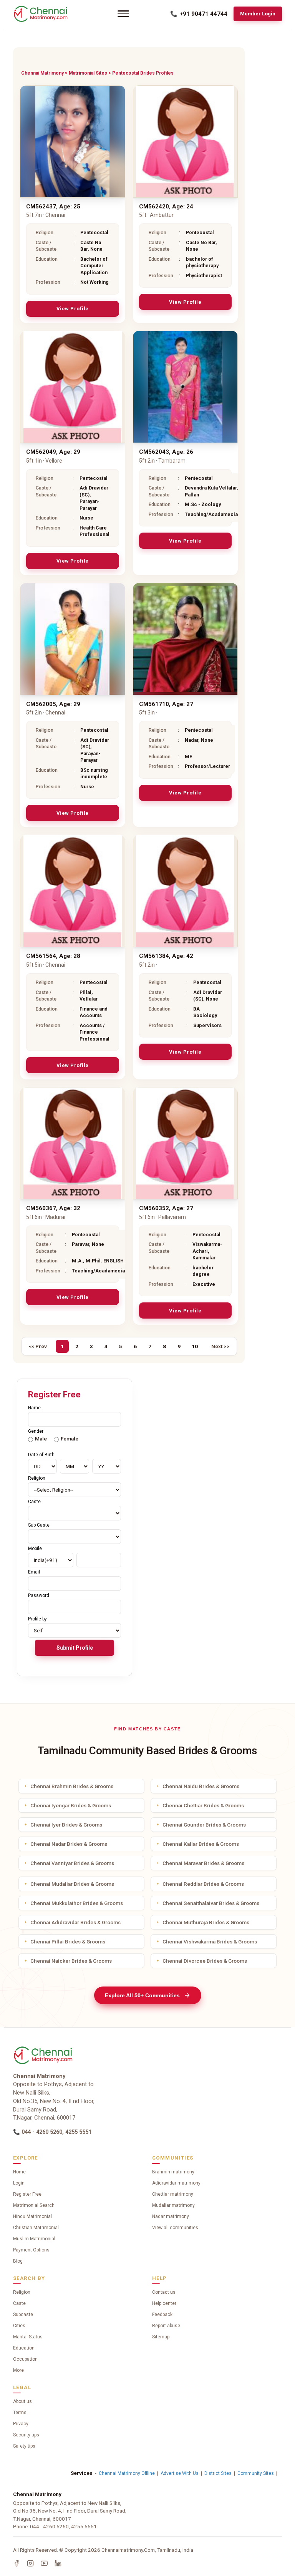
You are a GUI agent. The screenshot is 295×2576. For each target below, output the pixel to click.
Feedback (162, 2315)
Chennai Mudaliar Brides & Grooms (72, 1884)
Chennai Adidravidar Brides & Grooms (75, 1922)
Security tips (26, 2435)
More (18, 2370)
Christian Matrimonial (36, 2228)
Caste (19, 2303)
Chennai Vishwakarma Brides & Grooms (210, 1942)
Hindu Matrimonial (32, 2216)
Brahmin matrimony (173, 2172)
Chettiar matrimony (173, 2194)
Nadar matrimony (171, 2216)
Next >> (220, 1346)
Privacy (21, 2424)
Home (19, 2172)
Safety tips (24, 2446)
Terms (20, 2413)
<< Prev (38, 1346)
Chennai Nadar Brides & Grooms (69, 1844)
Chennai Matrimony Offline (127, 2473)
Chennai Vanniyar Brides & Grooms (72, 1863)
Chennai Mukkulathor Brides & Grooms (77, 1903)
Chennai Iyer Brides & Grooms (66, 1825)
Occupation (25, 2359)
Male (41, 1439)
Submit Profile (75, 1648)
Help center (164, 2303)
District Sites (218, 2473)
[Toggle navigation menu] (123, 14)
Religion (22, 2292)
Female (70, 1439)
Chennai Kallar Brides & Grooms (201, 1844)
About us (22, 2401)
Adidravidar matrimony (176, 2183)
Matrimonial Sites (88, 73)
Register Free (27, 2194)
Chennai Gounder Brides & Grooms (204, 1825)
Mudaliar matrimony (173, 2205)
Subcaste (23, 2315)
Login (19, 2183)
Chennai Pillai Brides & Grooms (68, 1942)
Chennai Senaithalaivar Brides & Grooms (211, 1903)
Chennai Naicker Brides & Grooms (71, 1961)
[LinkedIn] (58, 2563)
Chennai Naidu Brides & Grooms (201, 1786)
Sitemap (161, 2337)
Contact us (164, 2292)
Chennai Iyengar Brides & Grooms (71, 1805)
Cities (19, 2326)
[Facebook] (17, 2563)
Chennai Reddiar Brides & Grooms (203, 1884)
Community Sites (256, 2473)
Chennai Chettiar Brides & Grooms (203, 1805)
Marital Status (28, 2337)
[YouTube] (44, 2563)
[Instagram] (30, 2563)
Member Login (258, 14)
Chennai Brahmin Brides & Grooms (72, 1786)
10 (195, 1346)
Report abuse (166, 2326)
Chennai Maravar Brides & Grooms (203, 1863)
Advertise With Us (180, 2473)
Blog (18, 2261)
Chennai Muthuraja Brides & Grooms (206, 1922)
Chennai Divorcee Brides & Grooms (205, 1961)
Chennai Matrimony (42, 73)
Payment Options (31, 2250)
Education (24, 2348)
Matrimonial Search (34, 2205)
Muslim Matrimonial (34, 2239)
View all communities (175, 2228)
